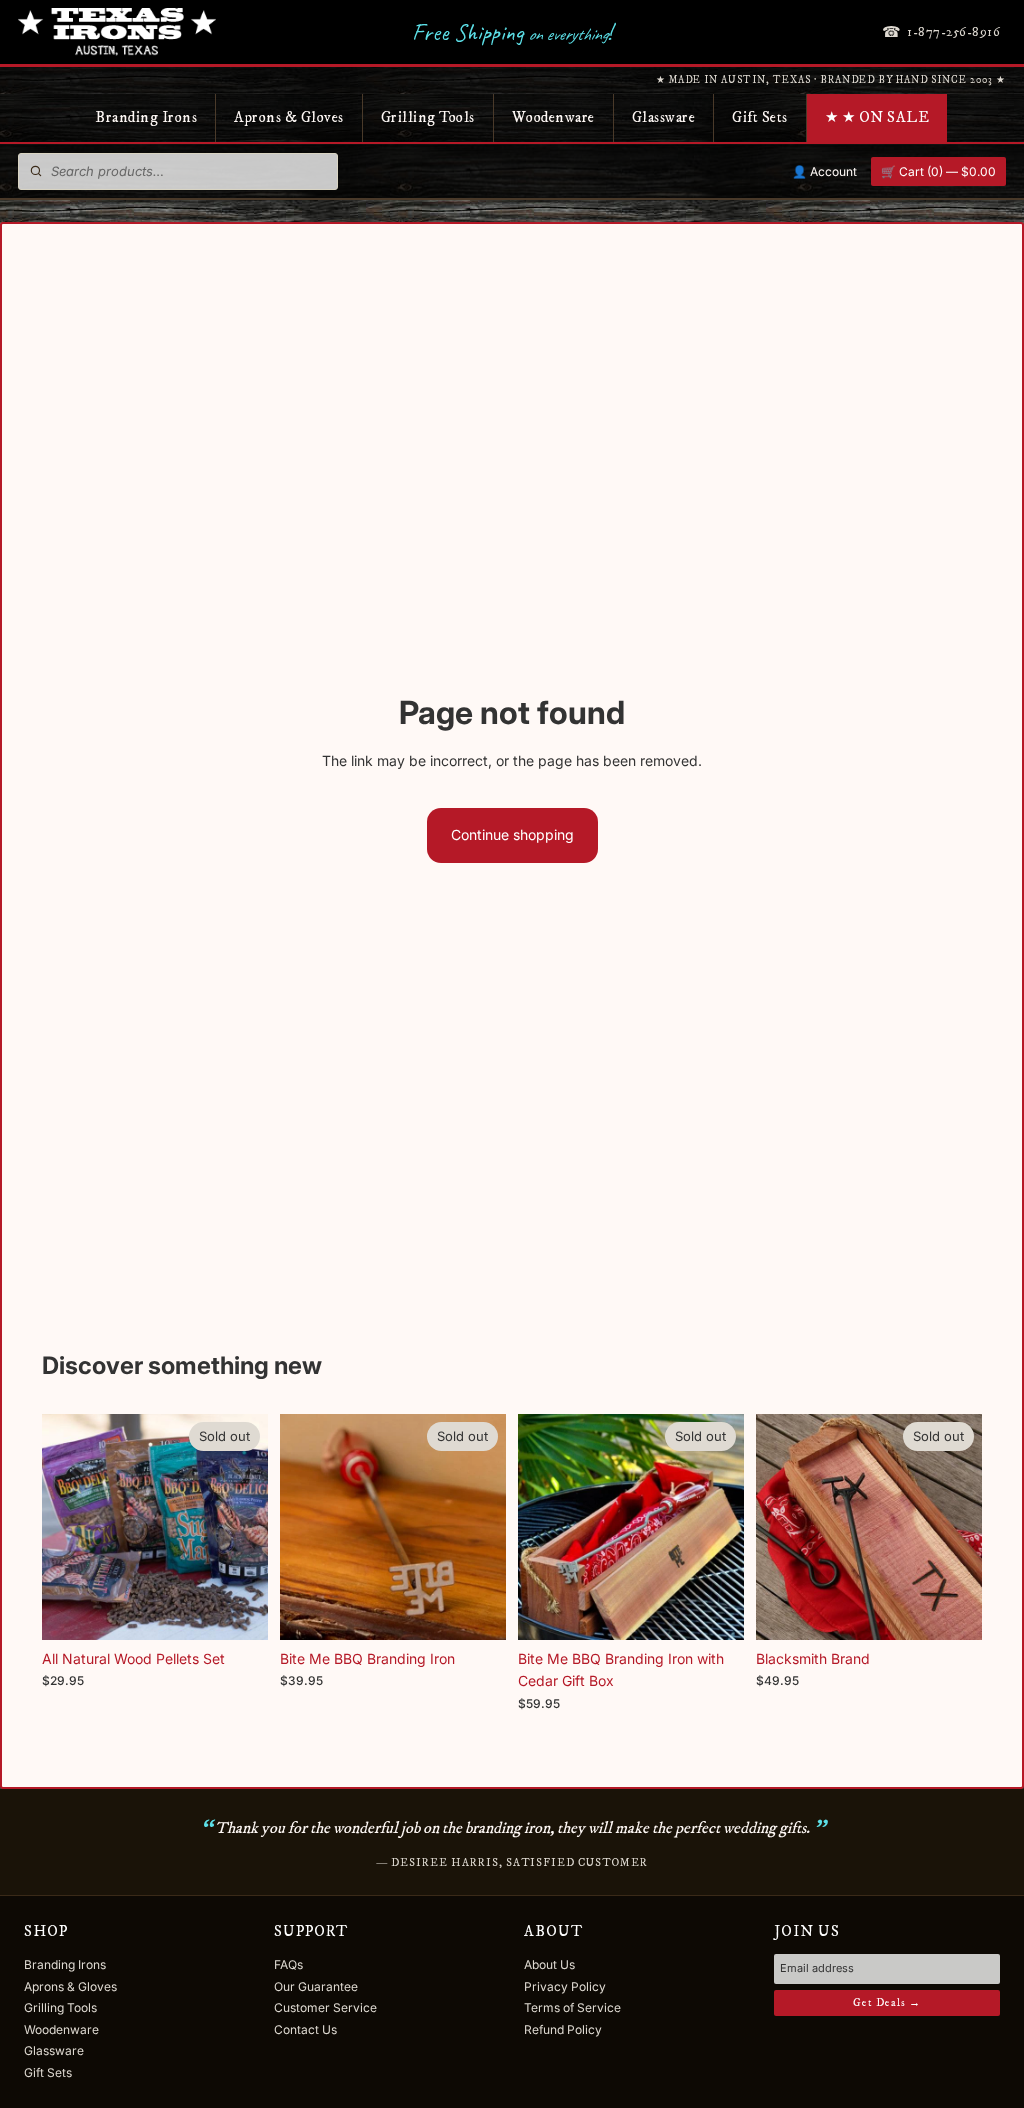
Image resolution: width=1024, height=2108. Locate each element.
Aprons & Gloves (289, 117)
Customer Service (325, 2007)
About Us (549, 1964)
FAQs (288, 1964)
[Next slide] (484, 1527)
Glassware (664, 117)
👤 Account (824, 171)
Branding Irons (146, 117)
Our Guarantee (316, 1986)
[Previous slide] (302, 1527)
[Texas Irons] (117, 32)
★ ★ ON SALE (877, 117)
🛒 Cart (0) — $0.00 (938, 171)
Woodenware (553, 117)
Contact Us (305, 2029)
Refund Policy (563, 2029)
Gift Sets (760, 117)
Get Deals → (887, 2003)
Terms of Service (572, 2007)
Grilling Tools (428, 117)
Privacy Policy (565, 1986)
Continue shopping (512, 834)
